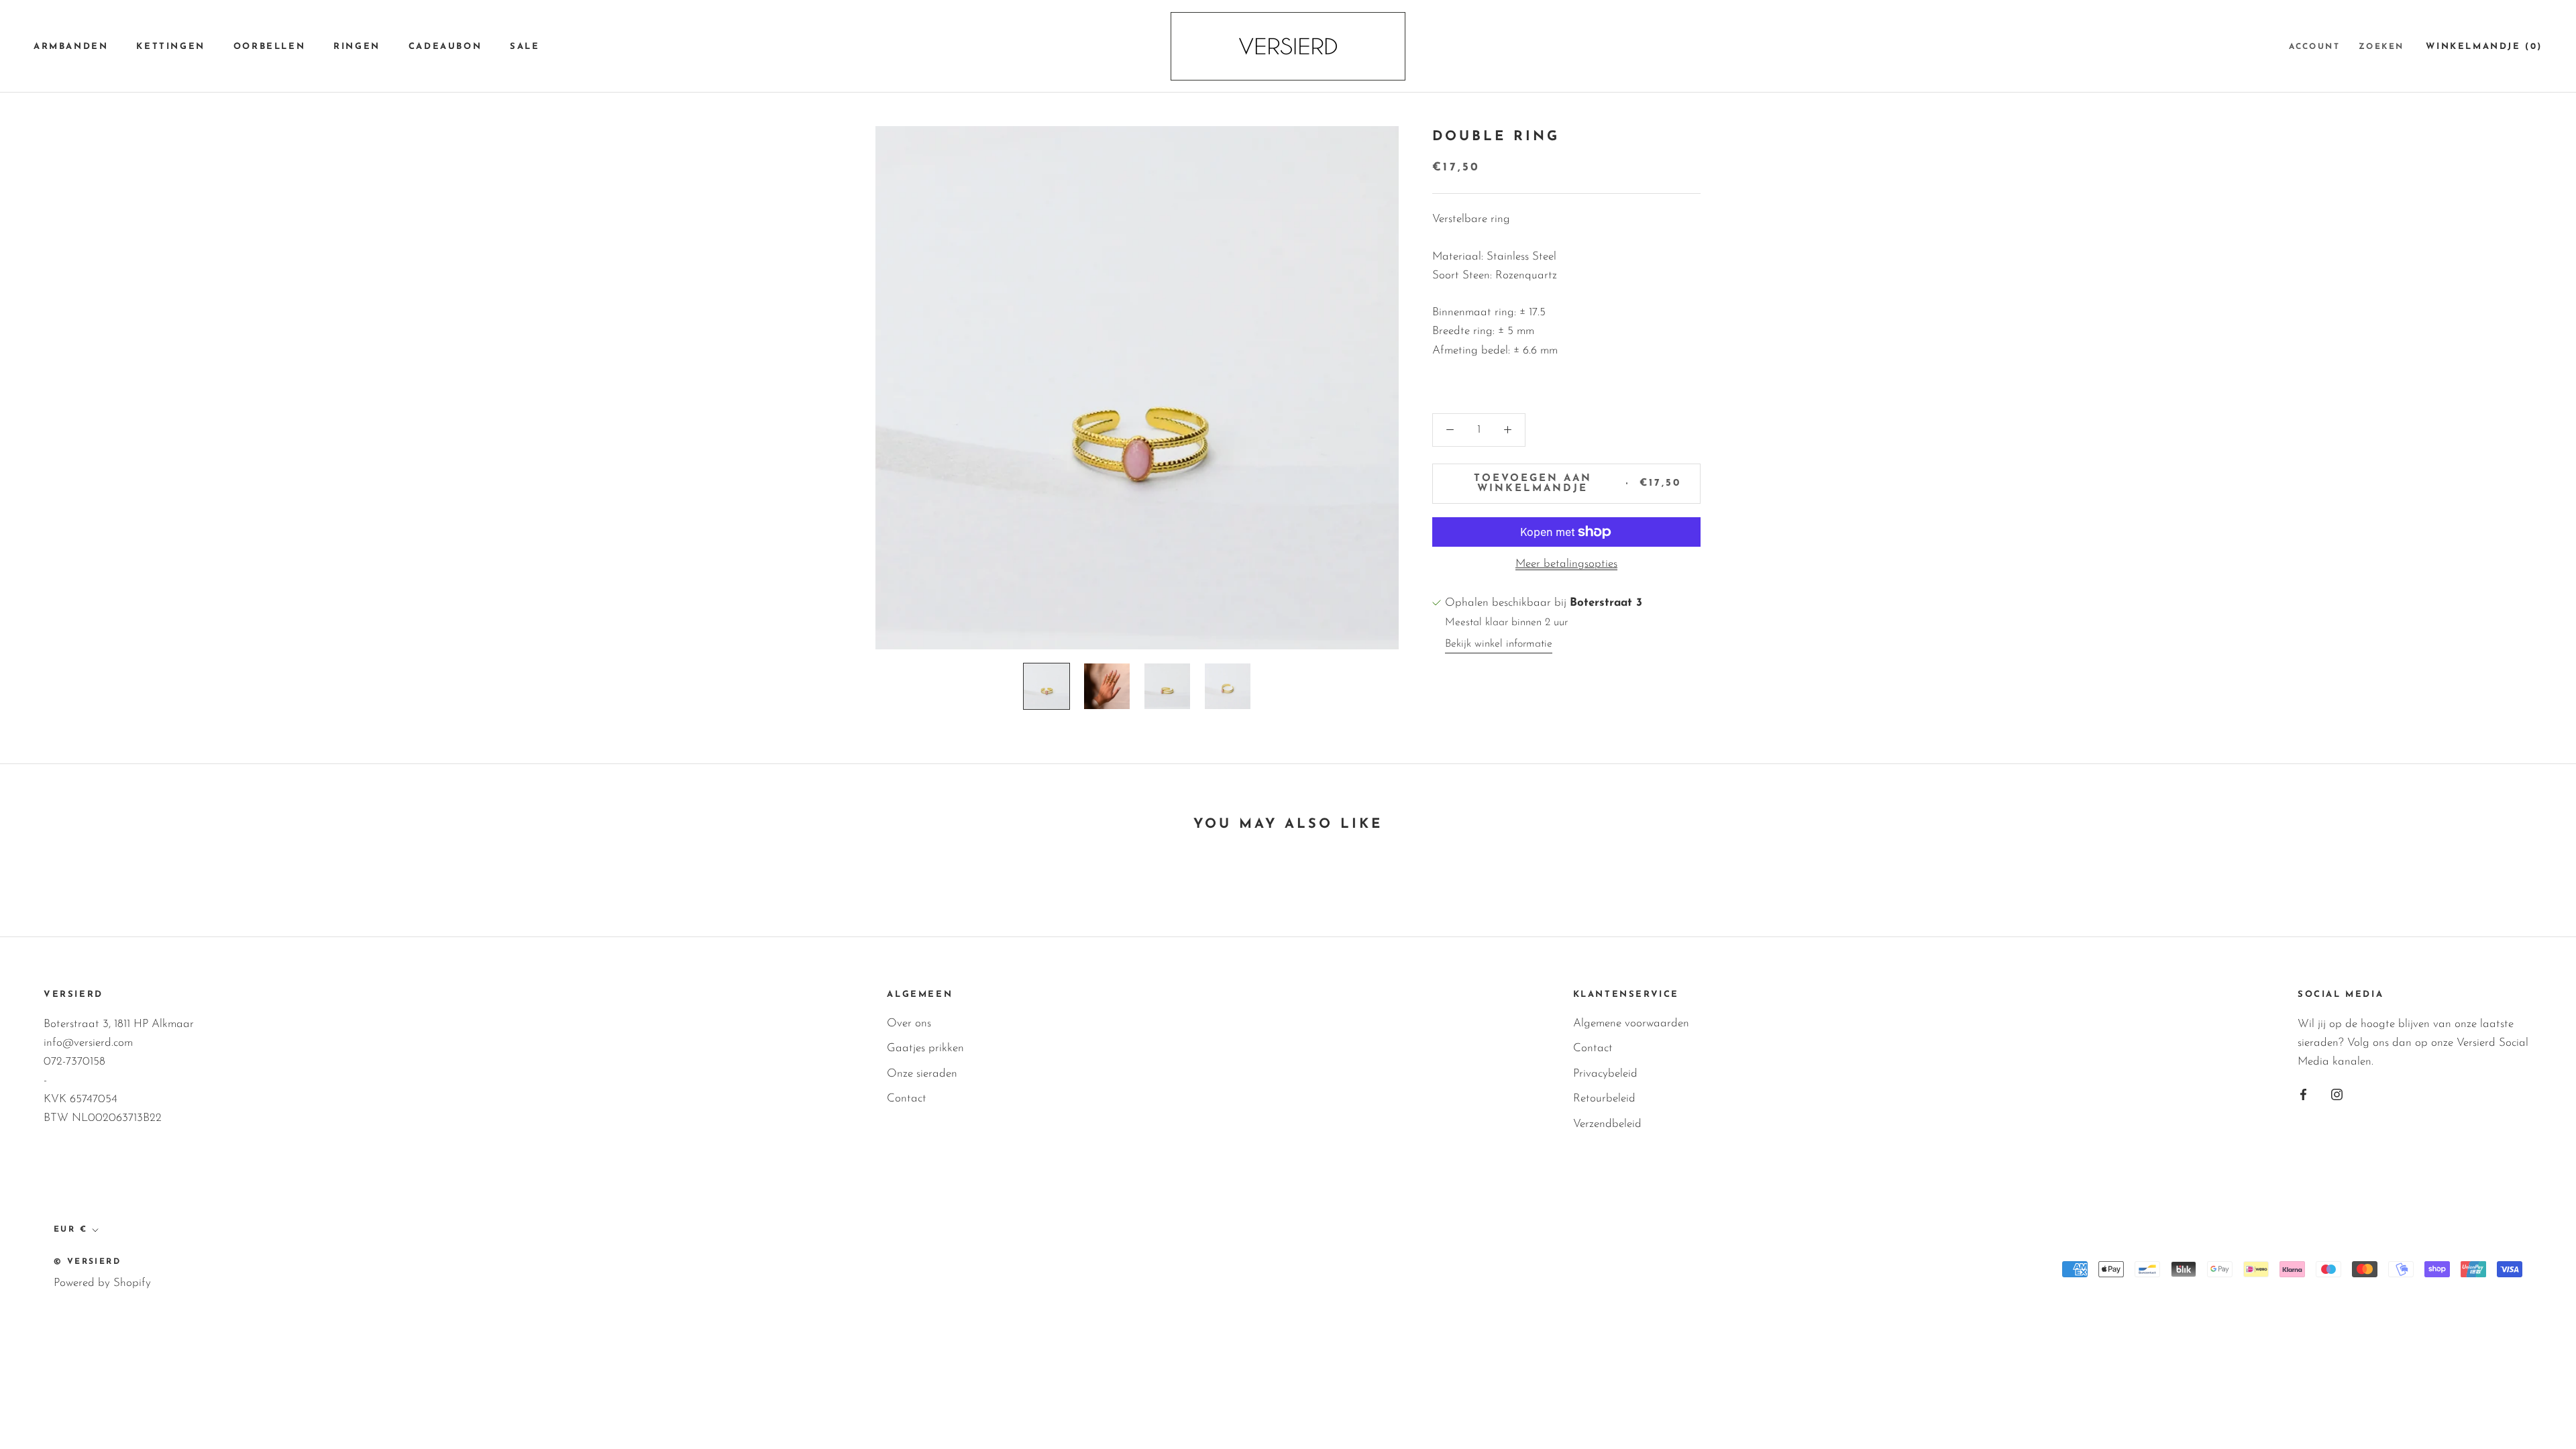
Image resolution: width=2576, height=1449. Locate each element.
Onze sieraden (922, 1074)
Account (2314, 47)
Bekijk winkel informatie (1499, 644)
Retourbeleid (1604, 1098)
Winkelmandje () (2484, 47)
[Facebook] (2303, 1094)
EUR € (70, 1230)
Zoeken (2381, 47)
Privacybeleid (1605, 1074)
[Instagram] (2337, 1094)
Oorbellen (269, 47)
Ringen (357, 47)
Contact (907, 1098)
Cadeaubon (445, 47)
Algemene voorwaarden (1631, 1023)
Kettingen (170, 47)
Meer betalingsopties (1566, 564)
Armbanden (71, 47)
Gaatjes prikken (925, 1048)
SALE (525, 47)
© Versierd (87, 1262)
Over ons (909, 1023)
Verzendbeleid (1607, 1124)
